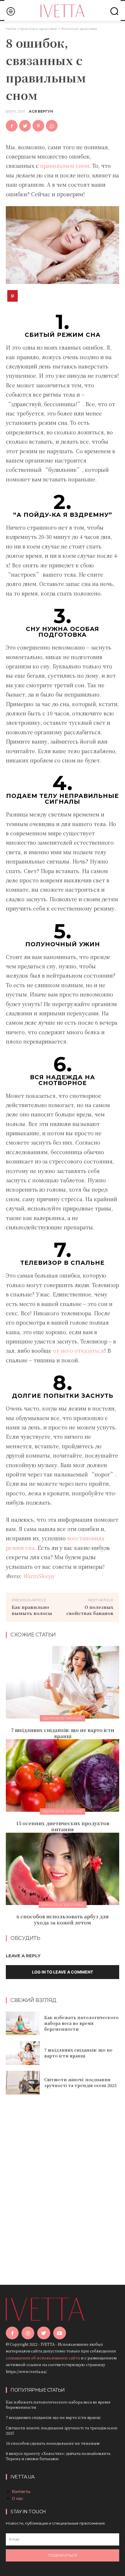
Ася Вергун (41, 111)
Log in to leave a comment (63, 1972)
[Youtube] (60, 2333)
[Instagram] (28, 2333)
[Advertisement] (63, 2182)
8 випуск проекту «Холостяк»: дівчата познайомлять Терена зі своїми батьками (58, 2456)
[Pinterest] (38, 126)
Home (11, 29)
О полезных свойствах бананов (90, 1610)
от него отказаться (78, 1350)
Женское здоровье (79, 29)
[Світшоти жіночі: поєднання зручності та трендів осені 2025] (23, 2083)
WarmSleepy (39, 1576)
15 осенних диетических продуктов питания (63, 1826)
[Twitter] (25, 126)
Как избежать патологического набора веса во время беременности (81, 2023)
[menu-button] (11, 11)
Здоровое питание (63, 1718)
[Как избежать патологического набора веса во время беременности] (23, 2023)
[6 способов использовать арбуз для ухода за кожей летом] (63, 1869)
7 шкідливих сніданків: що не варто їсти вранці (63, 1733)
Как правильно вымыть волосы (32, 1610)
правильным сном (65, 166)
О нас (18, 2498)
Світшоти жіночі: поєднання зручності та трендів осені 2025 (80, 2082)
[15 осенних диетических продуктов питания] (63, 1776)
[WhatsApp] (52, 126)
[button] (114, 11)
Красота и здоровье (38, 29)
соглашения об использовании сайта (43, 2358)
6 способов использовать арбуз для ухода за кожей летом (63, 1920)
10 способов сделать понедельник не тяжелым (53, 2443)
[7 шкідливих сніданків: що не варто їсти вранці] (63, 1682)
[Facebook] (12, 126)
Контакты (21, 2491)
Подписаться (63, 2555)
